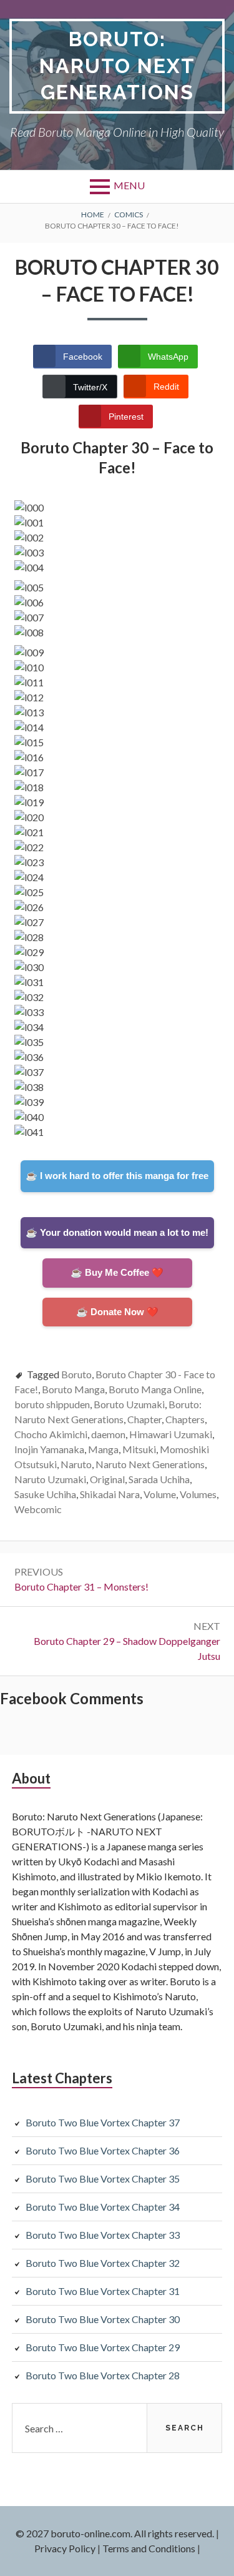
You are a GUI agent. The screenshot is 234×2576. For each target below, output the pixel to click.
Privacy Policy (65, 2548)
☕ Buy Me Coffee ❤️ (117, 1272)
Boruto (76, 1374)
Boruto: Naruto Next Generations (117, 66)
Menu (129, 185)
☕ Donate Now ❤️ (117, 1312)
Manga (103, 1449)
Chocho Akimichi (51, 1434)
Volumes (198, 1494)
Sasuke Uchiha (45, 1494)
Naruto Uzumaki (50, 1479)
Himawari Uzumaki (171, 1434)
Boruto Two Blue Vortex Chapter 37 (103, 2122)
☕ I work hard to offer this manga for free (117, 1176)
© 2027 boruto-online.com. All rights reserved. (115, 2533)
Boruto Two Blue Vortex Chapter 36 (103, 2150)
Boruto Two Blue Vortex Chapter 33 (103, 2235)
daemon (108, 1434)
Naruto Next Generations (150, 1464)
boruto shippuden (52, 1404)
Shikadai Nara (110, 1494)
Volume (160, 1494)
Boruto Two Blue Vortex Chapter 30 (103, 2319)
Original (107, 1479)
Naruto (76, 1464)
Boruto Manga (73, 1389)
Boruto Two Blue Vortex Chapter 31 (103, 2291)
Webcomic (38, 1509)
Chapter (144, 1419)
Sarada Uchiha (159, 1479)
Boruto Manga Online (155, 1389)
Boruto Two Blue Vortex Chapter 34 (103, 2207)
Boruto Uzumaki (129, 1404)
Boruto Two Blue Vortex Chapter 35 (103, 2179)
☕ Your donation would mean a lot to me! (117, 1232)
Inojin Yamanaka (49, 1449)
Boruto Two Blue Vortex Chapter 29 (103, 2347)
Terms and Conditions (149, 2548)
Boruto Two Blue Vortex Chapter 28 (103, 2375)
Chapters (185, 1419)
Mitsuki (139, 1449)
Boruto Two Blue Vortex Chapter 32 (103, 2263)
